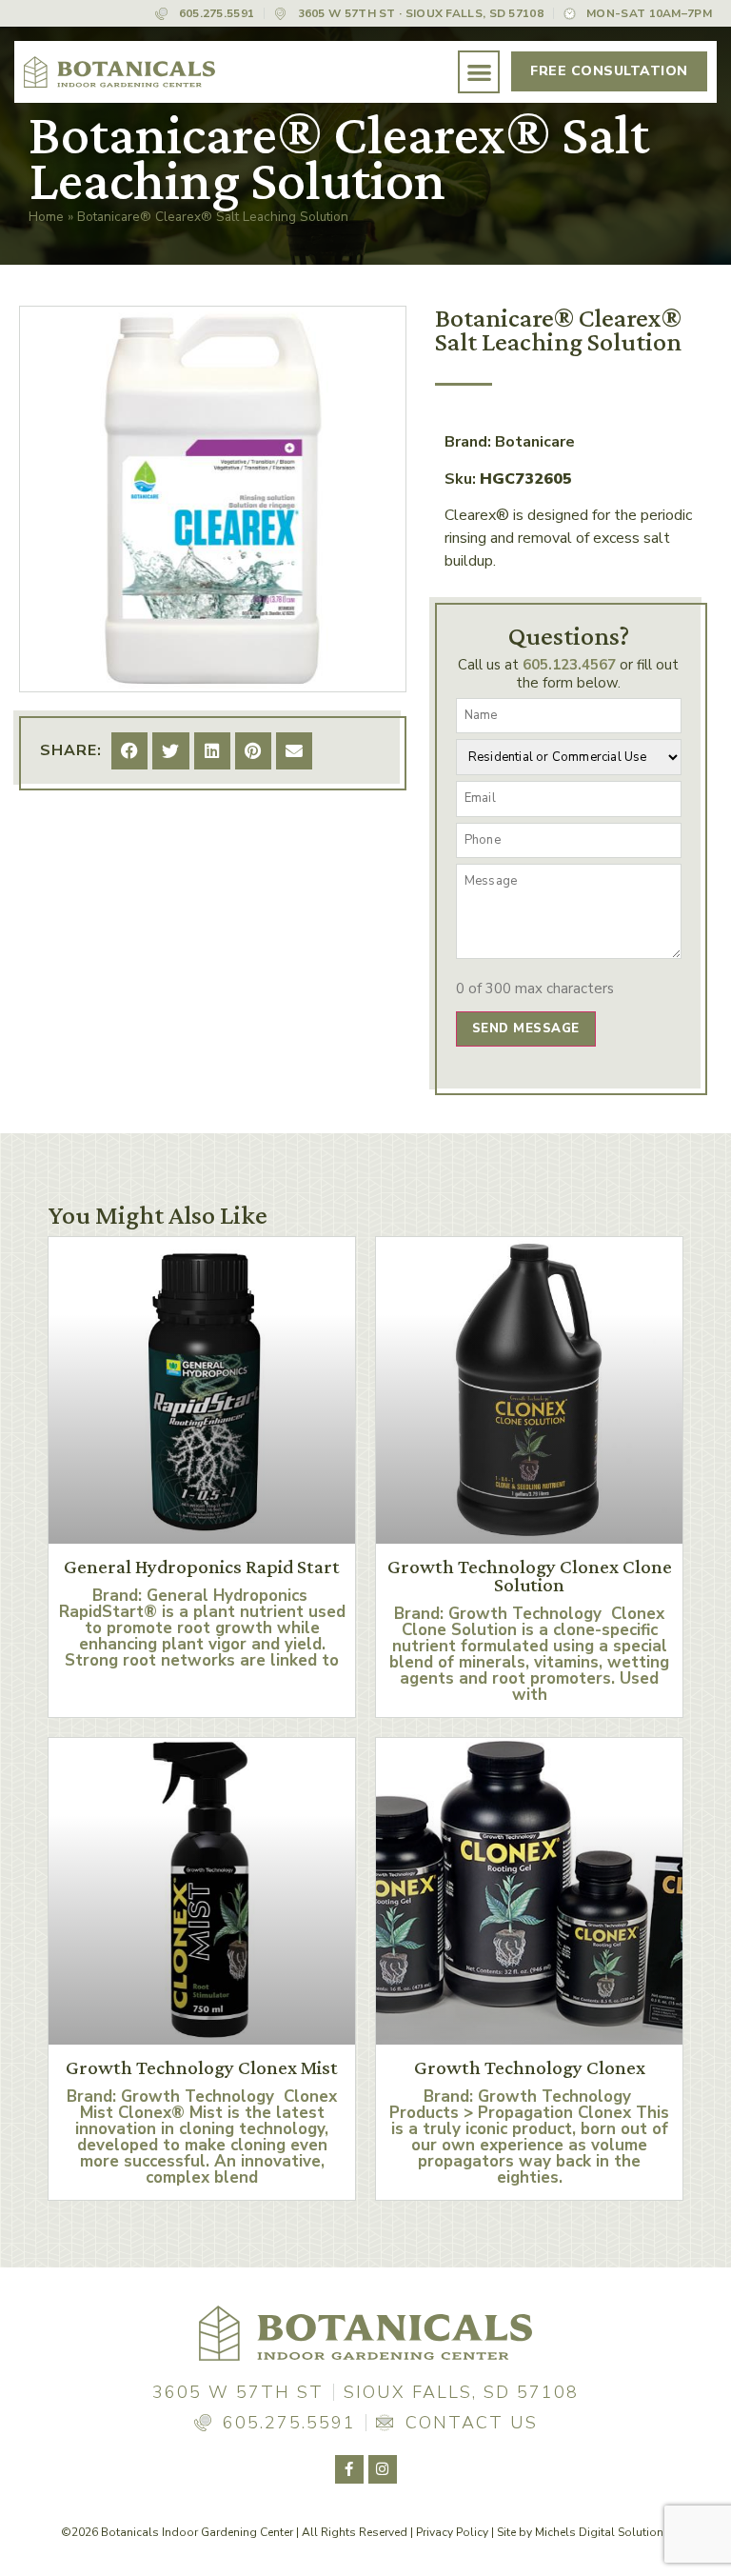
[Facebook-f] (349, 2469)
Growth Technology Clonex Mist (202, 2067)
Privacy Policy (452, 2532)
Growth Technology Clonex (530, 2067)
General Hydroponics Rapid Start (202, 1567)
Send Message (526, 1028)
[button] (479, 72)
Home (46, 217)
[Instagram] (383, 2469)
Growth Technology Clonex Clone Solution (530, 1576)
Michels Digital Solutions (603, 2532)
